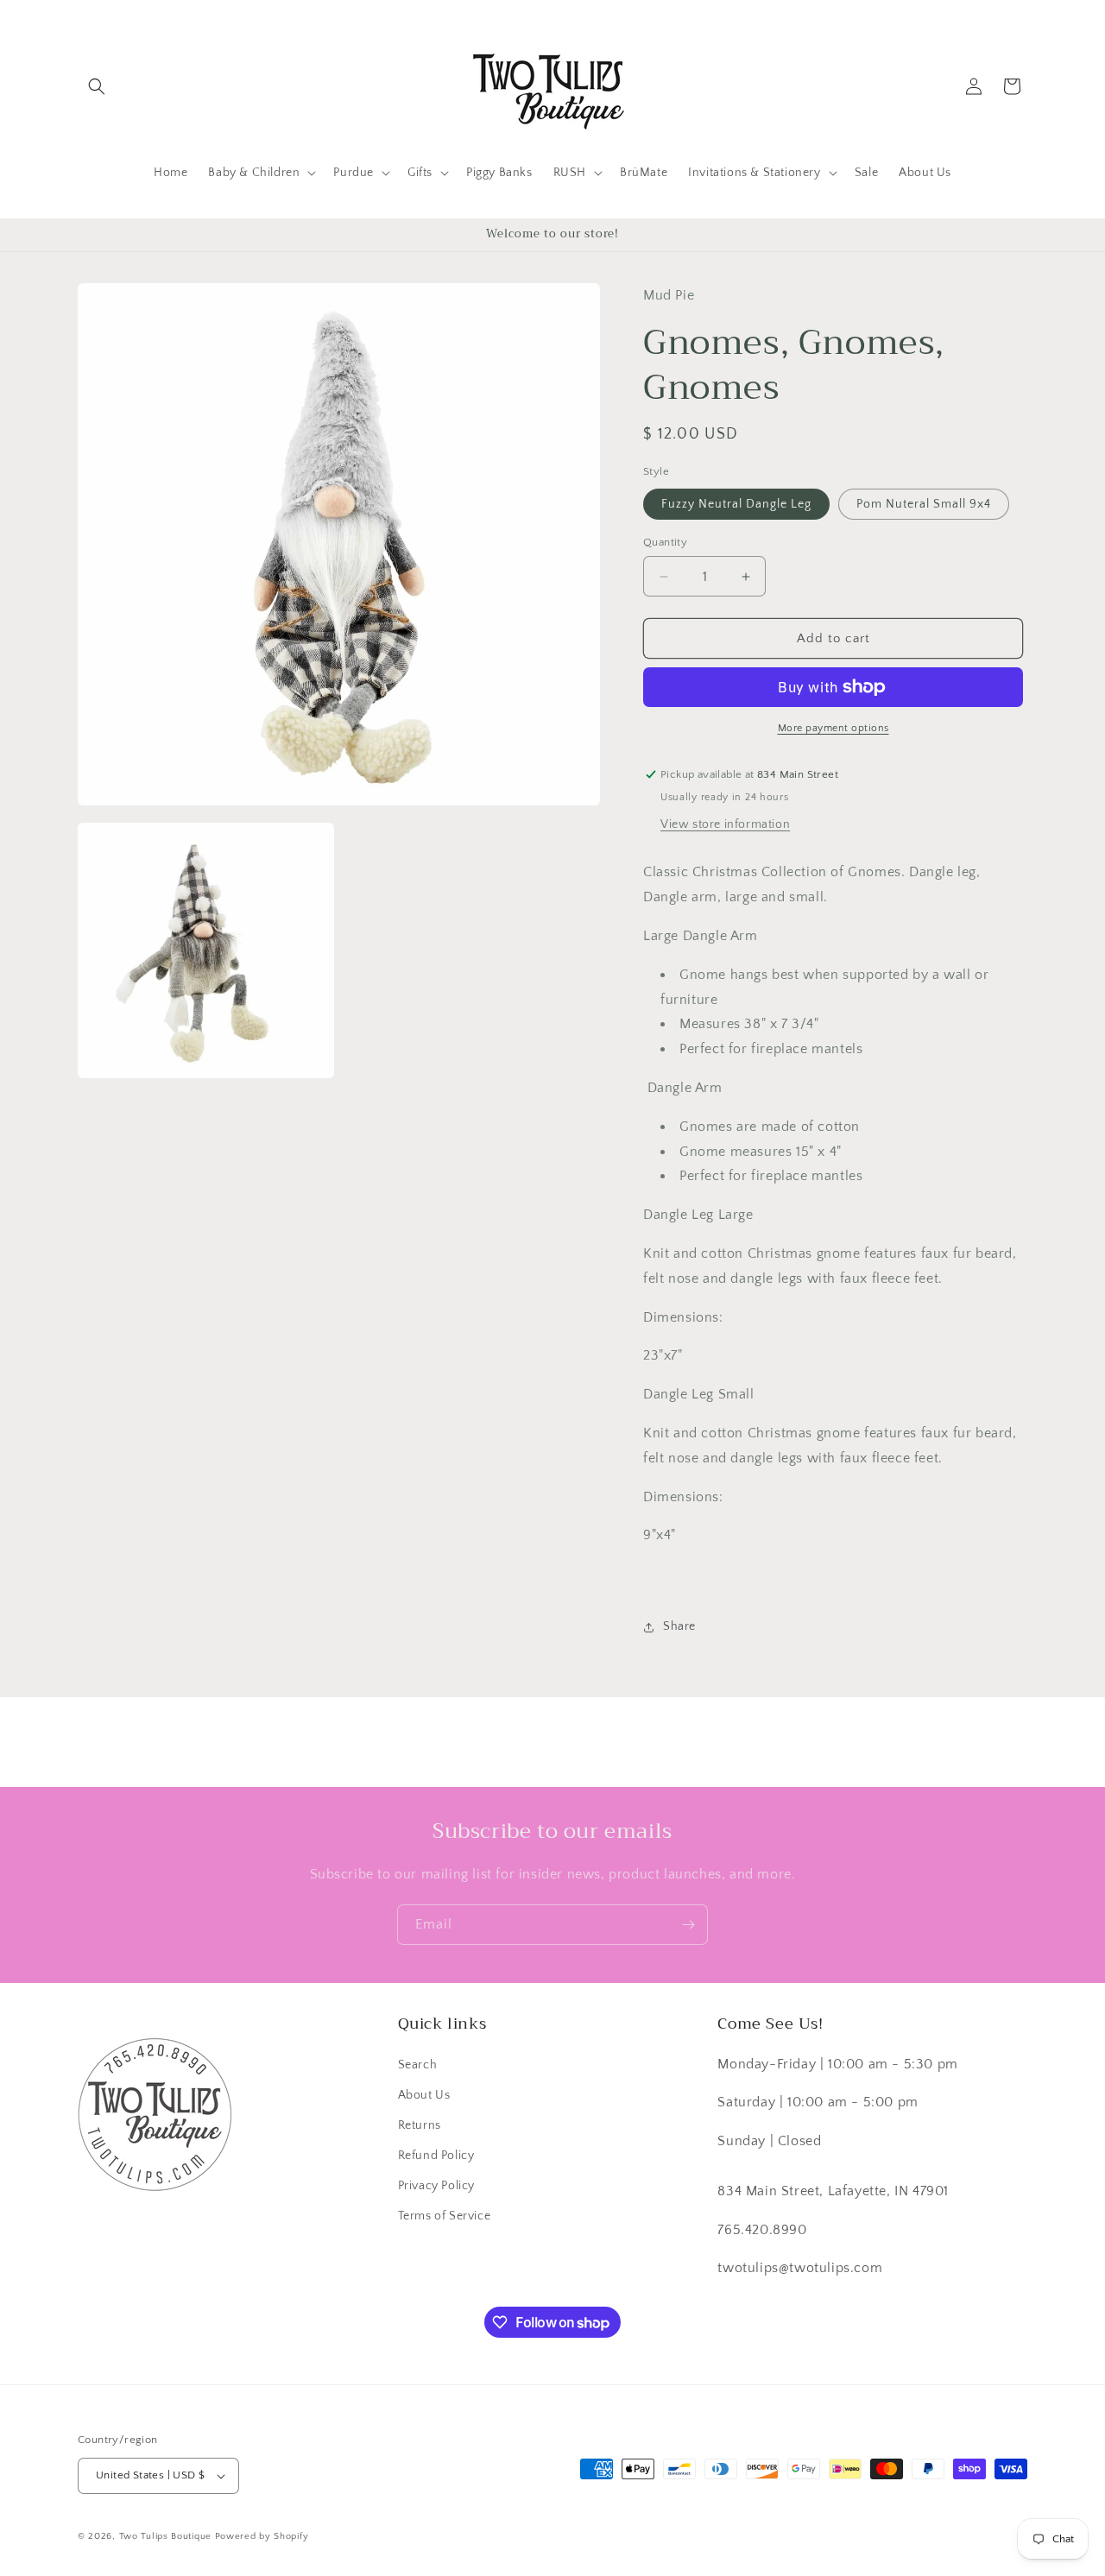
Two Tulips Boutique (165, 2536)
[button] (97, 86)
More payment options (833, 728)
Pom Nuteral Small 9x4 (924, 504)
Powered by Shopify (262, 2536)
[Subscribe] (688, 1925)
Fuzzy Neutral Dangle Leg (736, 504)
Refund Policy (436, 2156)
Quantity (665, 542)
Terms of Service (445, 2216)
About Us (424, 2095)
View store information (725, 824)
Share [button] (679, 1626)
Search (418, 2065)
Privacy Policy (436, 2186)
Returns (420, 2125)
